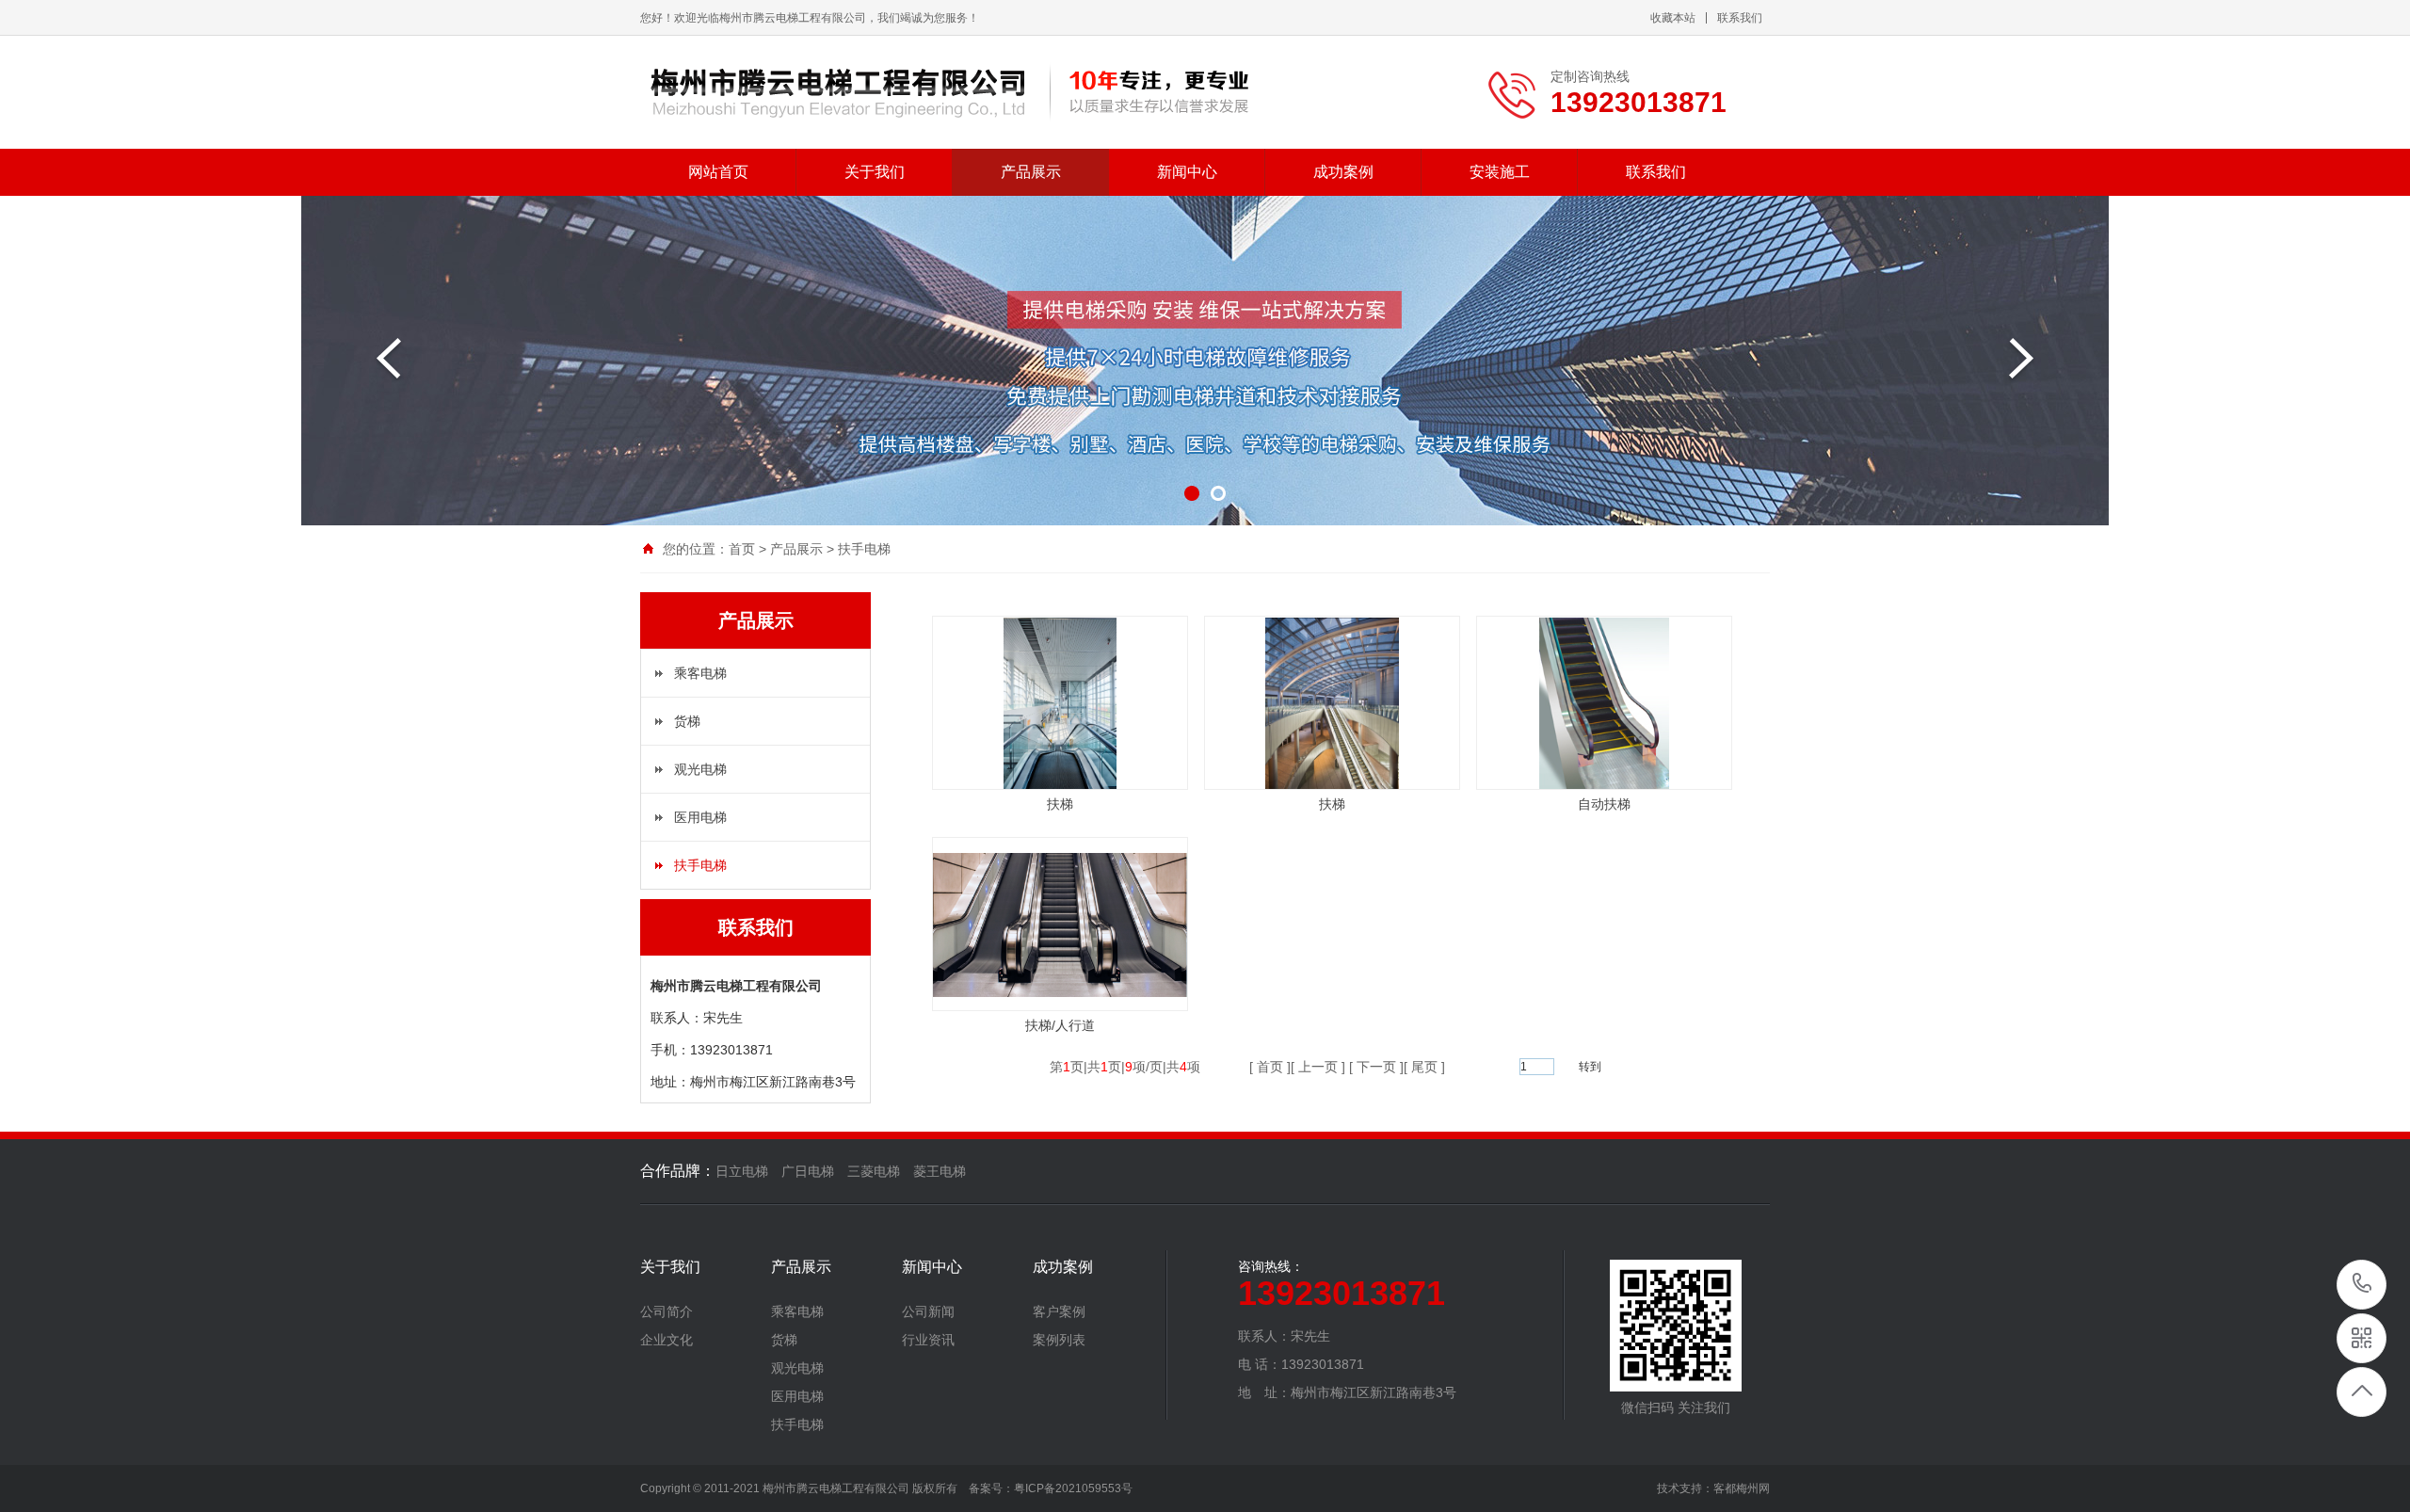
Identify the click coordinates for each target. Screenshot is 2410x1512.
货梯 (687, 721)
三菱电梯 (874, 1171)
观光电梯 (700, 769)
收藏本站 (1673, 18)
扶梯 (1060, 804)
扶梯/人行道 (1060, 1025)
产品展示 (1031, 172)
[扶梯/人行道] (1060, 992)
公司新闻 (928, 1311)
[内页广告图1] (1205, 361)
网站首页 (718, 172)
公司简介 (667, 1311)
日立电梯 (742, 1171)
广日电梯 (808, 1171)
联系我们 (1740, 18)
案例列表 (1059, 1340)
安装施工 (1500, 172)
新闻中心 (1187, 172)
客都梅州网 (1742, 1488)
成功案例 (1343, 172)
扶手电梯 (864, 549)
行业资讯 (928, 1340)
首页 (742, 549)
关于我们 (875, 172)
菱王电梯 (940, 1171)
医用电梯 (700, 817)
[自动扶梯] (1605, 785)
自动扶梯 (1604, 804)
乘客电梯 (700, 673)
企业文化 (667, 1340)
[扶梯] (1060, 785)
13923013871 (2362, 1285)
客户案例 (1059, 1311)
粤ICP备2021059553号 (1073, 1488)
